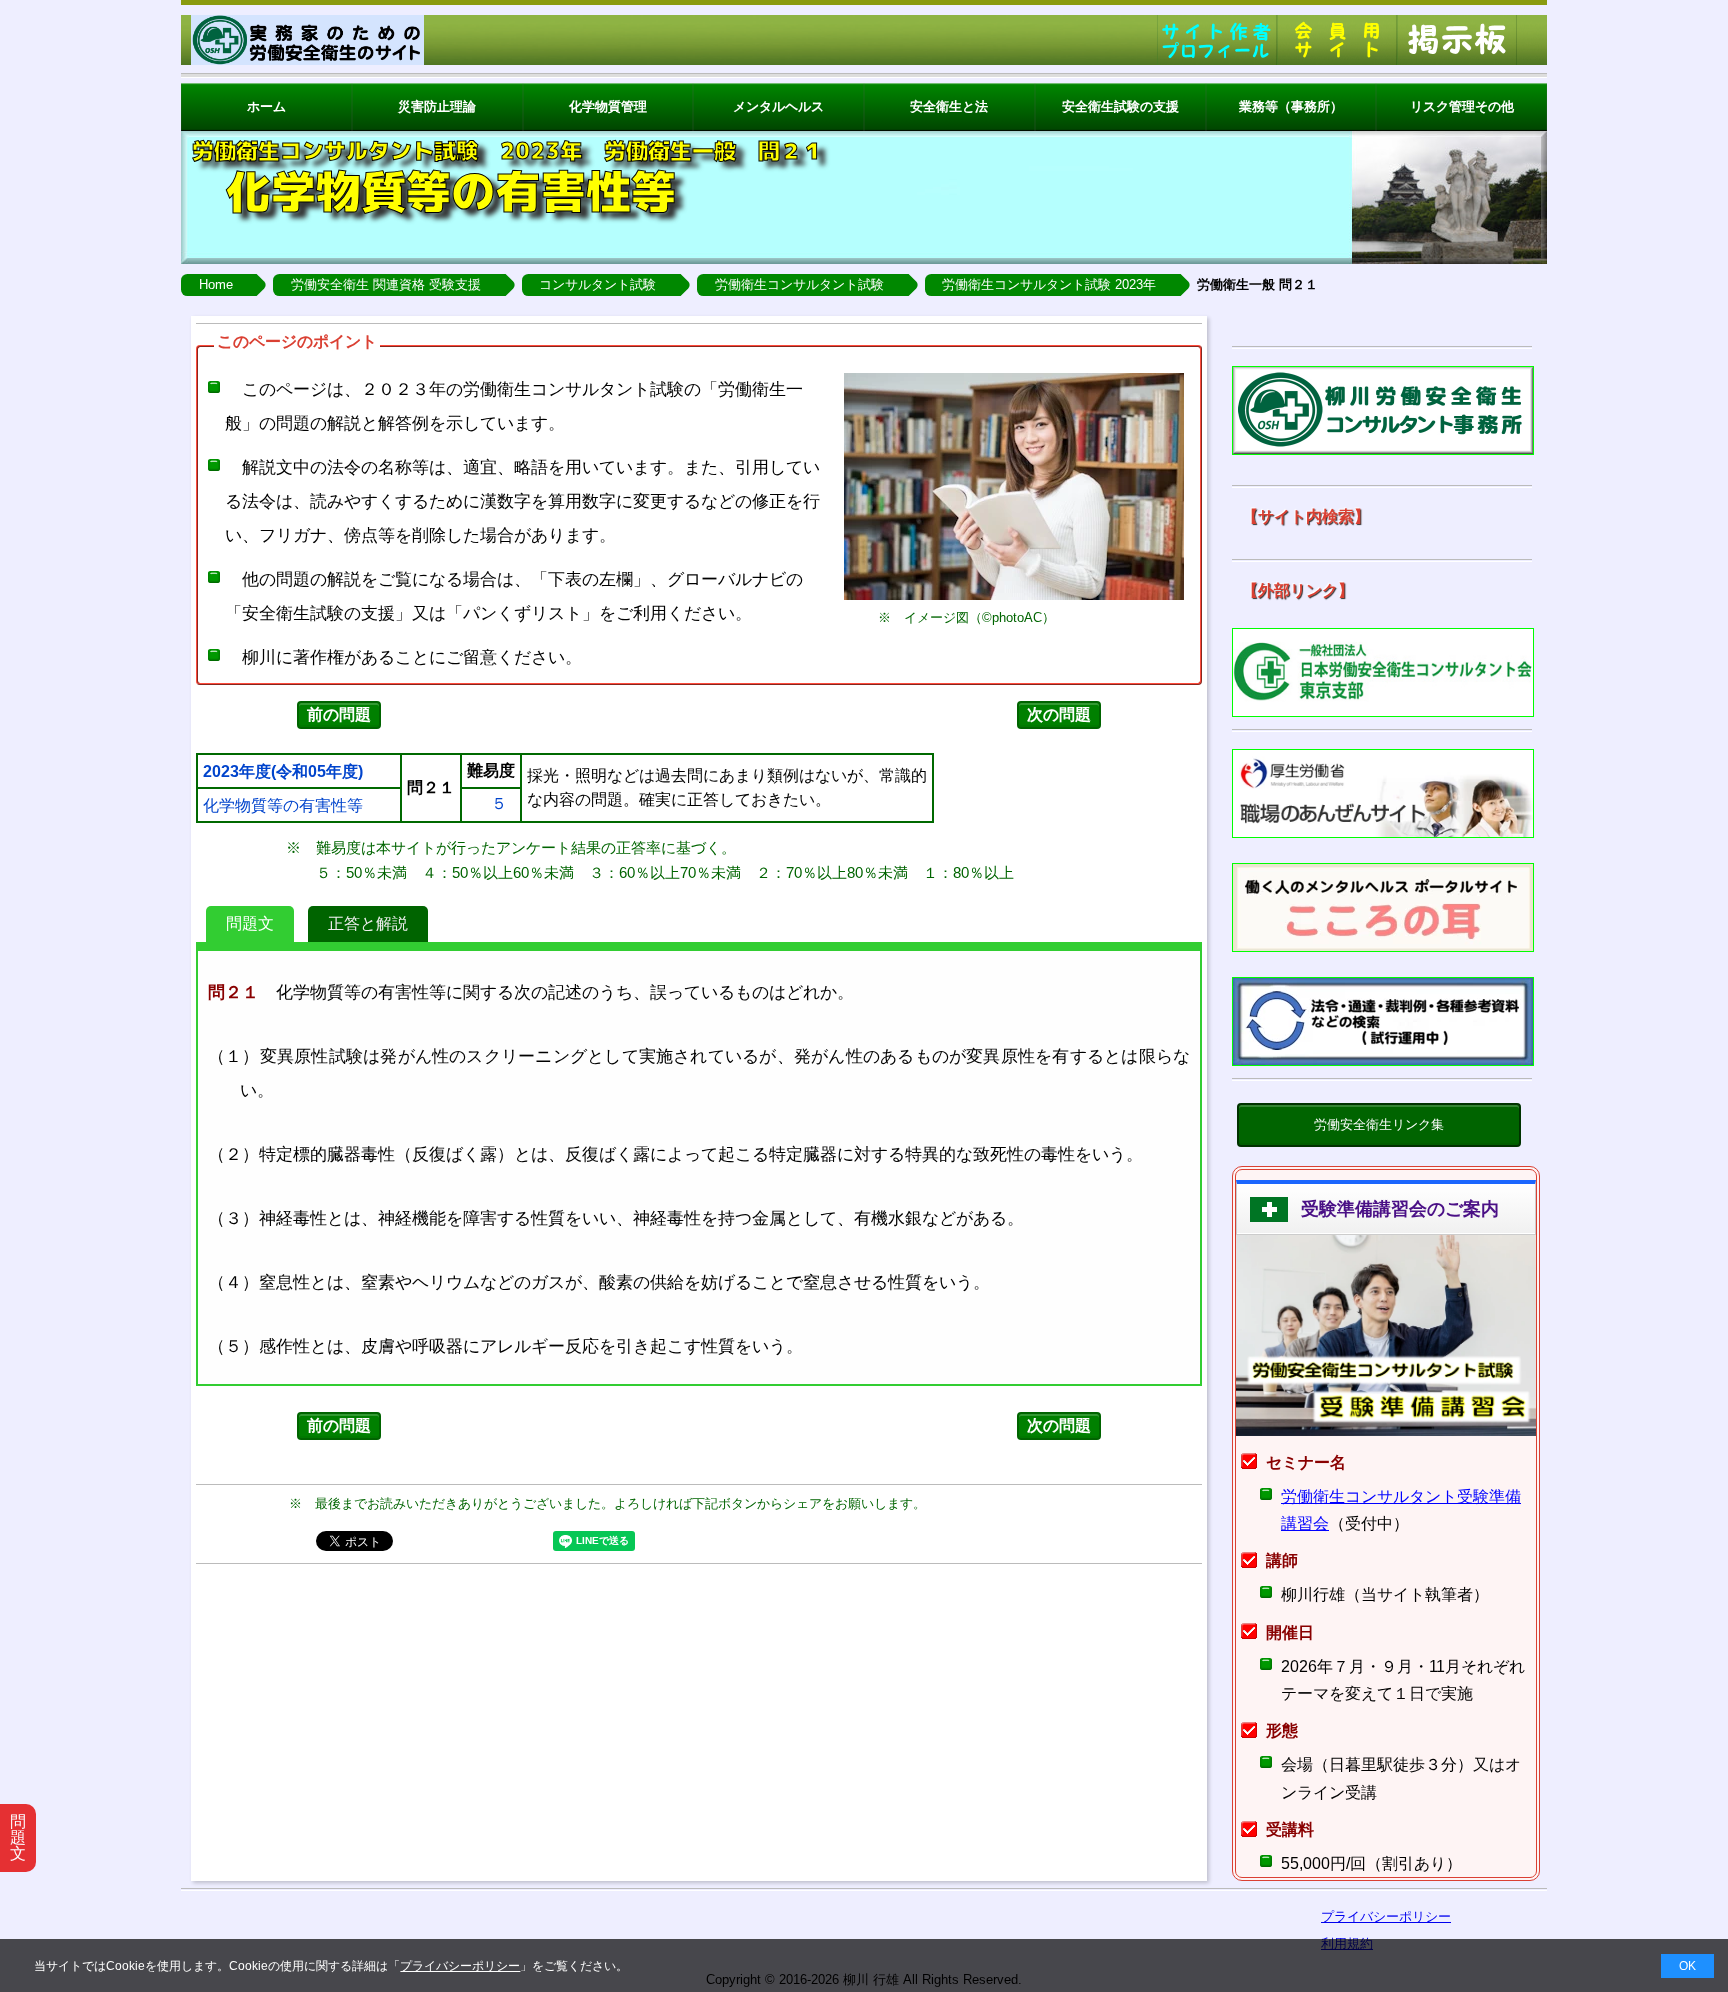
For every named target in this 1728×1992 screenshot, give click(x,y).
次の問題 (1059, 714)
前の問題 (339, 714)
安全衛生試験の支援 (1120, 106)
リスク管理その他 (1462, 106)
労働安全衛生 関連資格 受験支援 (386, 284)
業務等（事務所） (1291, 106)
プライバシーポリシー (460, 1966)
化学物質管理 (608, 106)
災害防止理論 (437, 106)
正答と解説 (368, 923)
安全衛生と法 (949, 106)
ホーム (266, 106)
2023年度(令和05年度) (283, 772)
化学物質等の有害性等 (283, 806)
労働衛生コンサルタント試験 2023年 (1049, 284)
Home (216, 284)
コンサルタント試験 (597, 284)
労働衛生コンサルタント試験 (799, 284)
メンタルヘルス (778, 106)
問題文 (250, 923)
